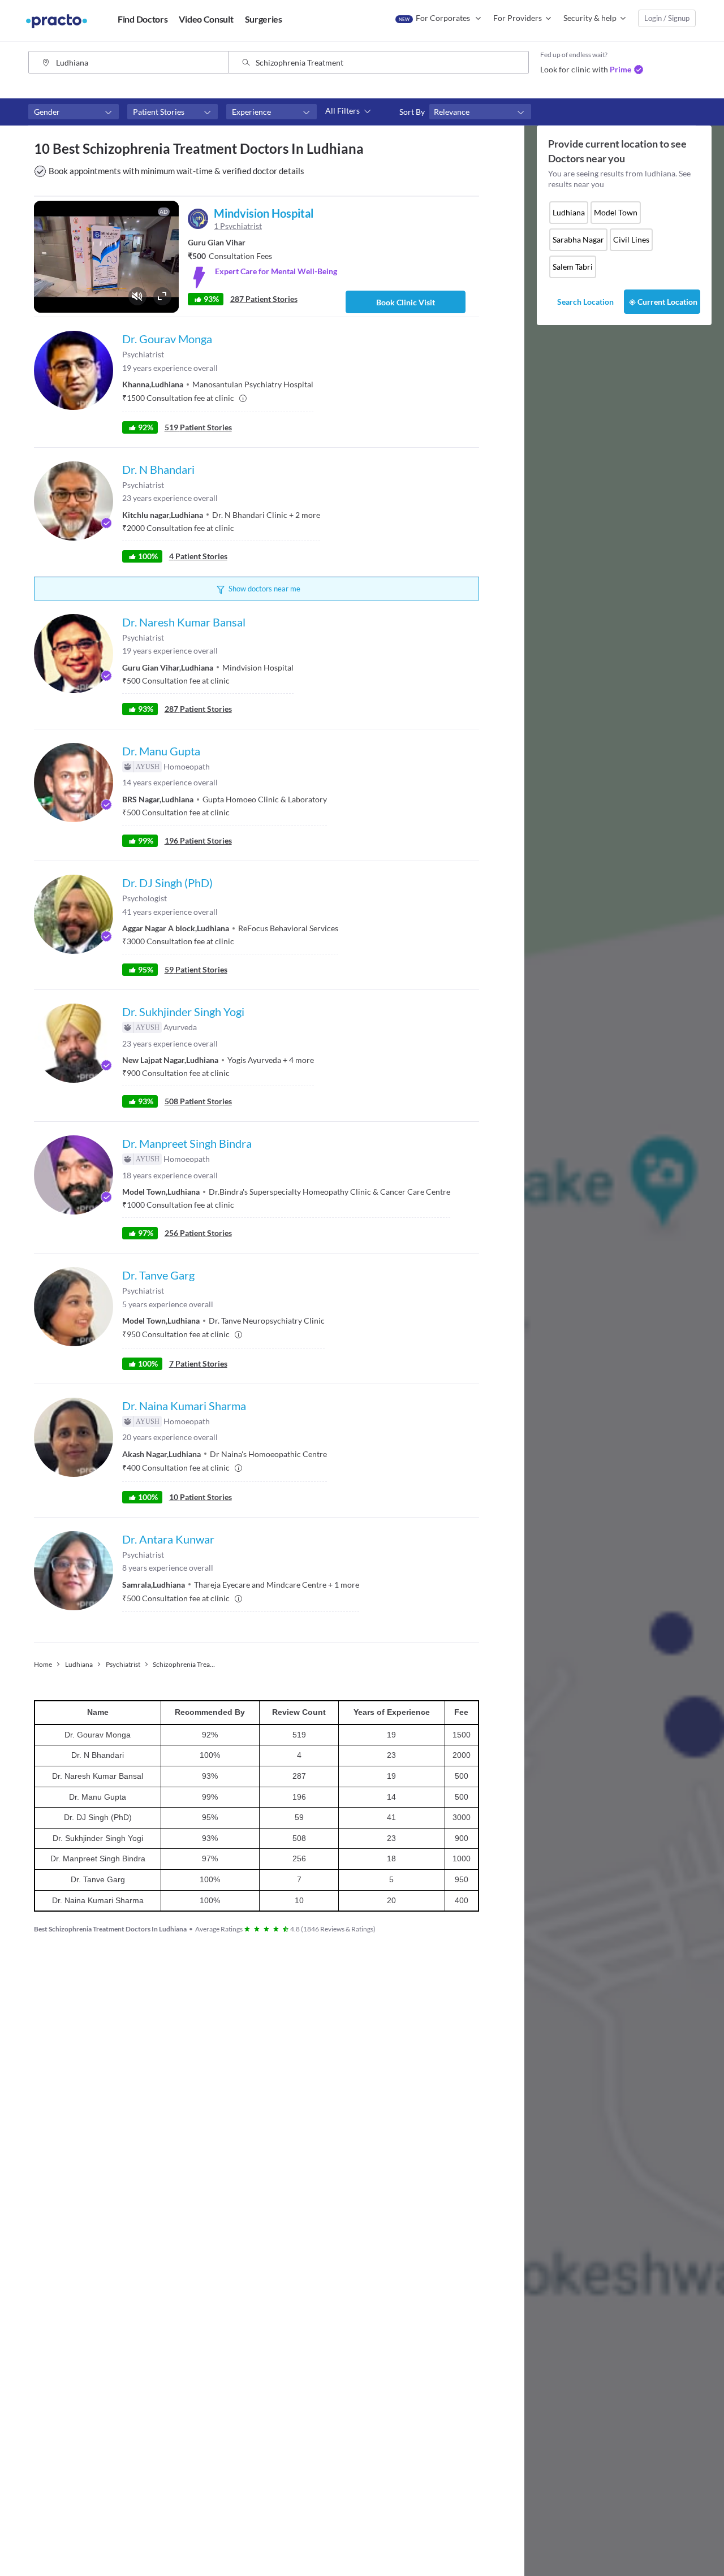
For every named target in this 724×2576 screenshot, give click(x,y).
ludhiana (569, 212)
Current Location (667, 302)
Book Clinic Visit (406, 302)
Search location (585, 302)
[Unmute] (137, 296)
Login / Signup (667, 18)
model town (616, 212)
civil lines (631, 239)
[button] (74, 112)
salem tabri (573, 267)
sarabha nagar (578, 239)
